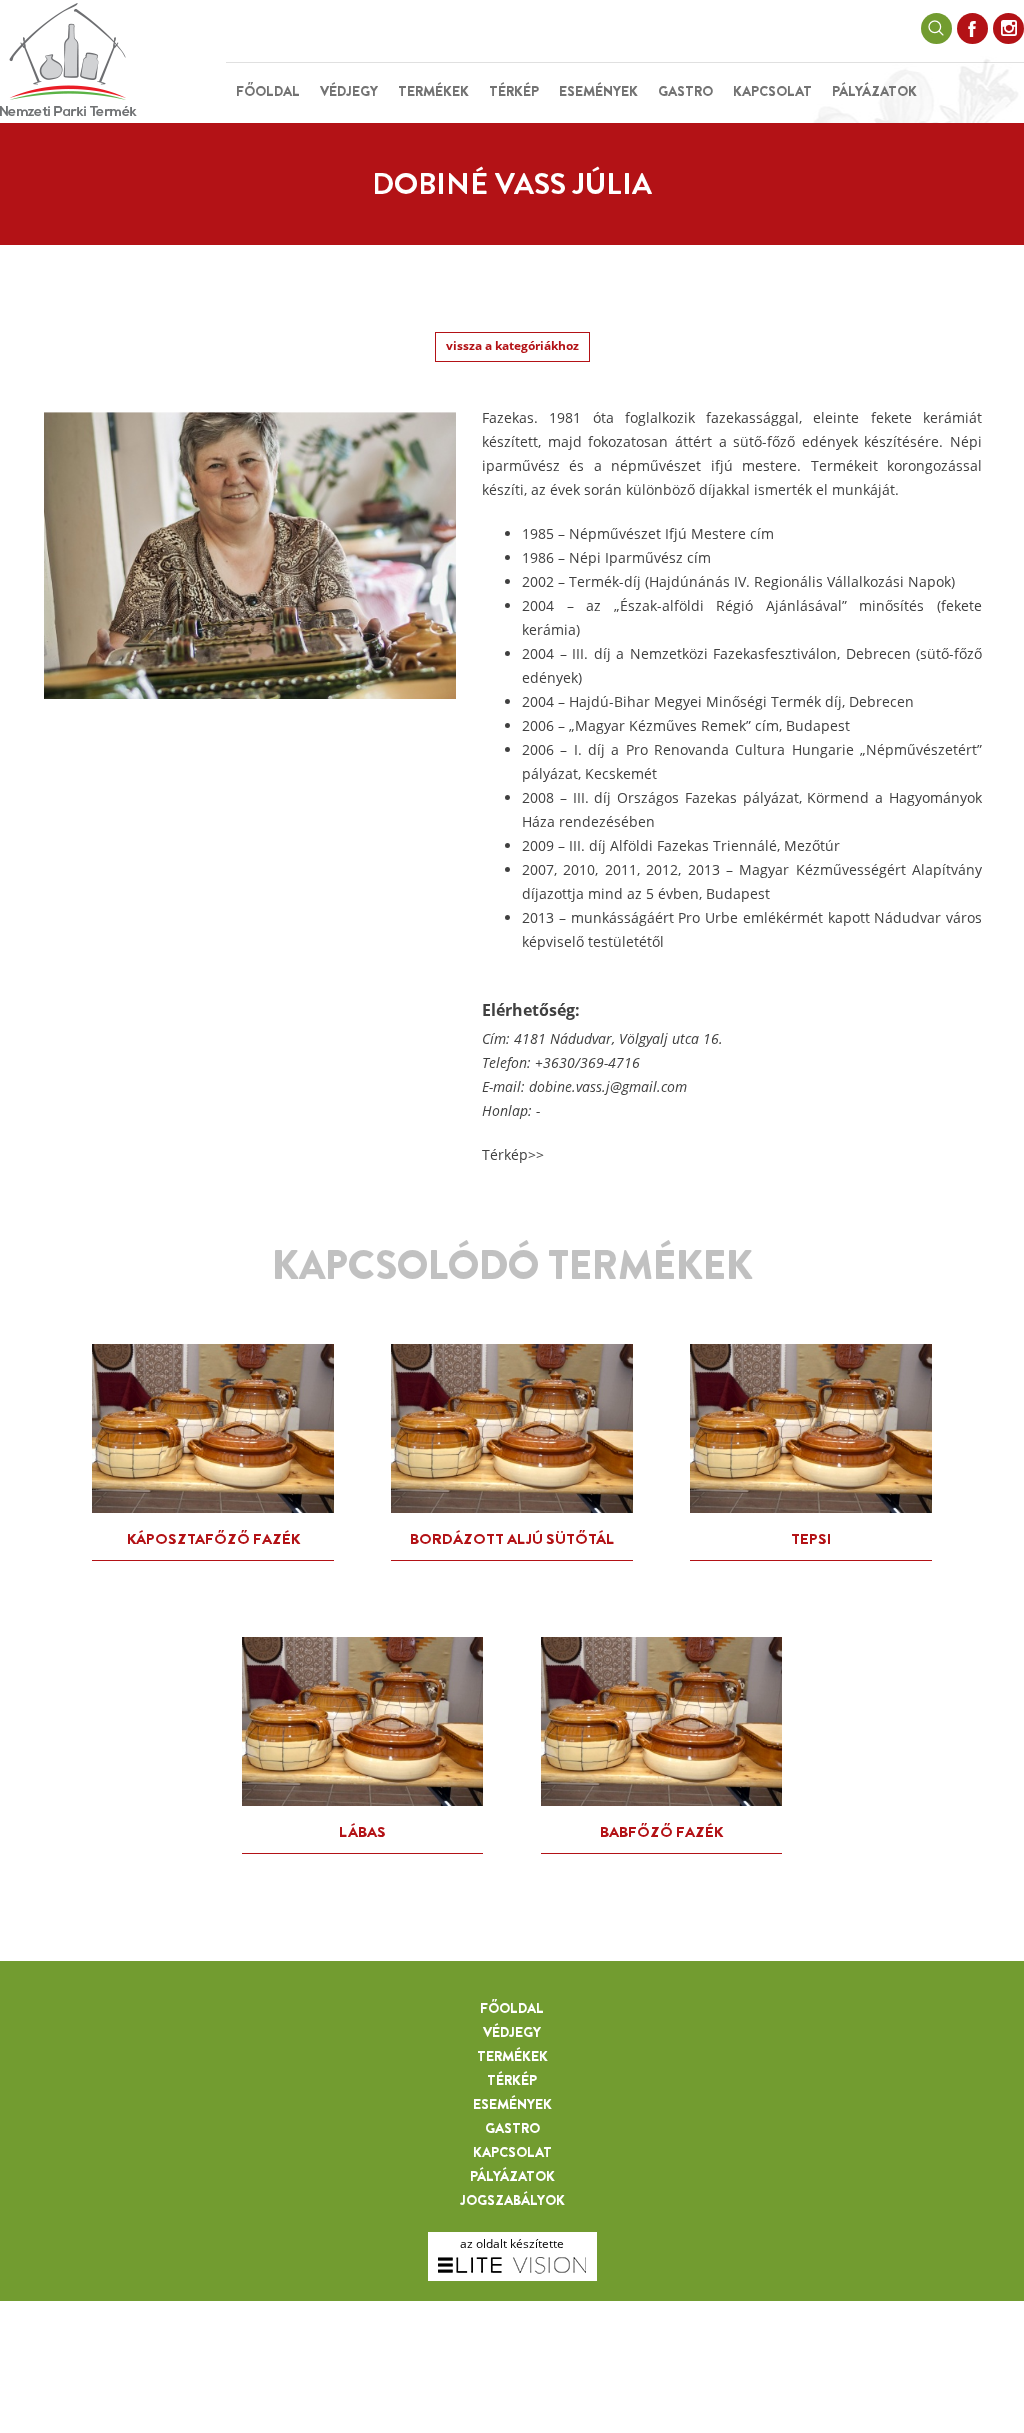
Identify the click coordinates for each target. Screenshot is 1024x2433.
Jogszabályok (512, 2200)
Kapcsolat (772, 91)
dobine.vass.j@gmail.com (608, 1086)
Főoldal (268, 91)
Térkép (514, 91)
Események (598, 91)
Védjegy (349, 91)
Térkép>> (513, 1154)
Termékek (433, 91)
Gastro (685, 91)
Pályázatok (874, 91)
